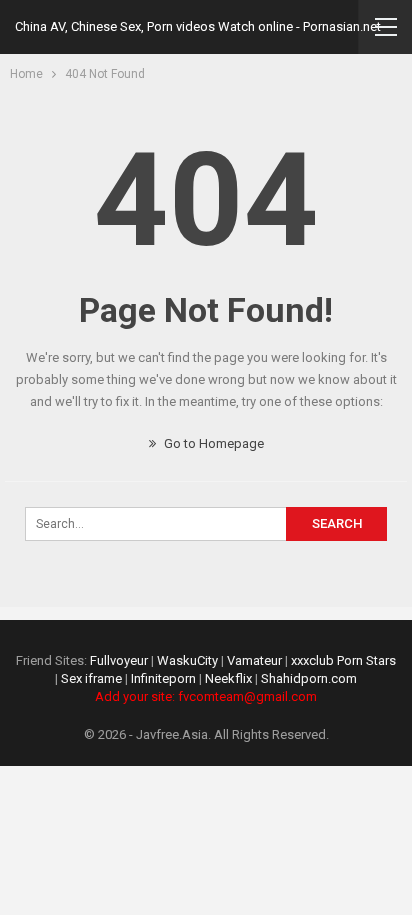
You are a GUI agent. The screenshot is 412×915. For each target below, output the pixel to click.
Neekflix (228, 678)
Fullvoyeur (119, 660)
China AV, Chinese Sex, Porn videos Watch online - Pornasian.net (198, 26)
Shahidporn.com (309, 678)
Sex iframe (91, 678)
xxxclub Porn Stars (343, 660)
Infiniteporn (163, 678)
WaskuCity (187, 660)
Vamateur (254, 660)
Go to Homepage (212, 443)
